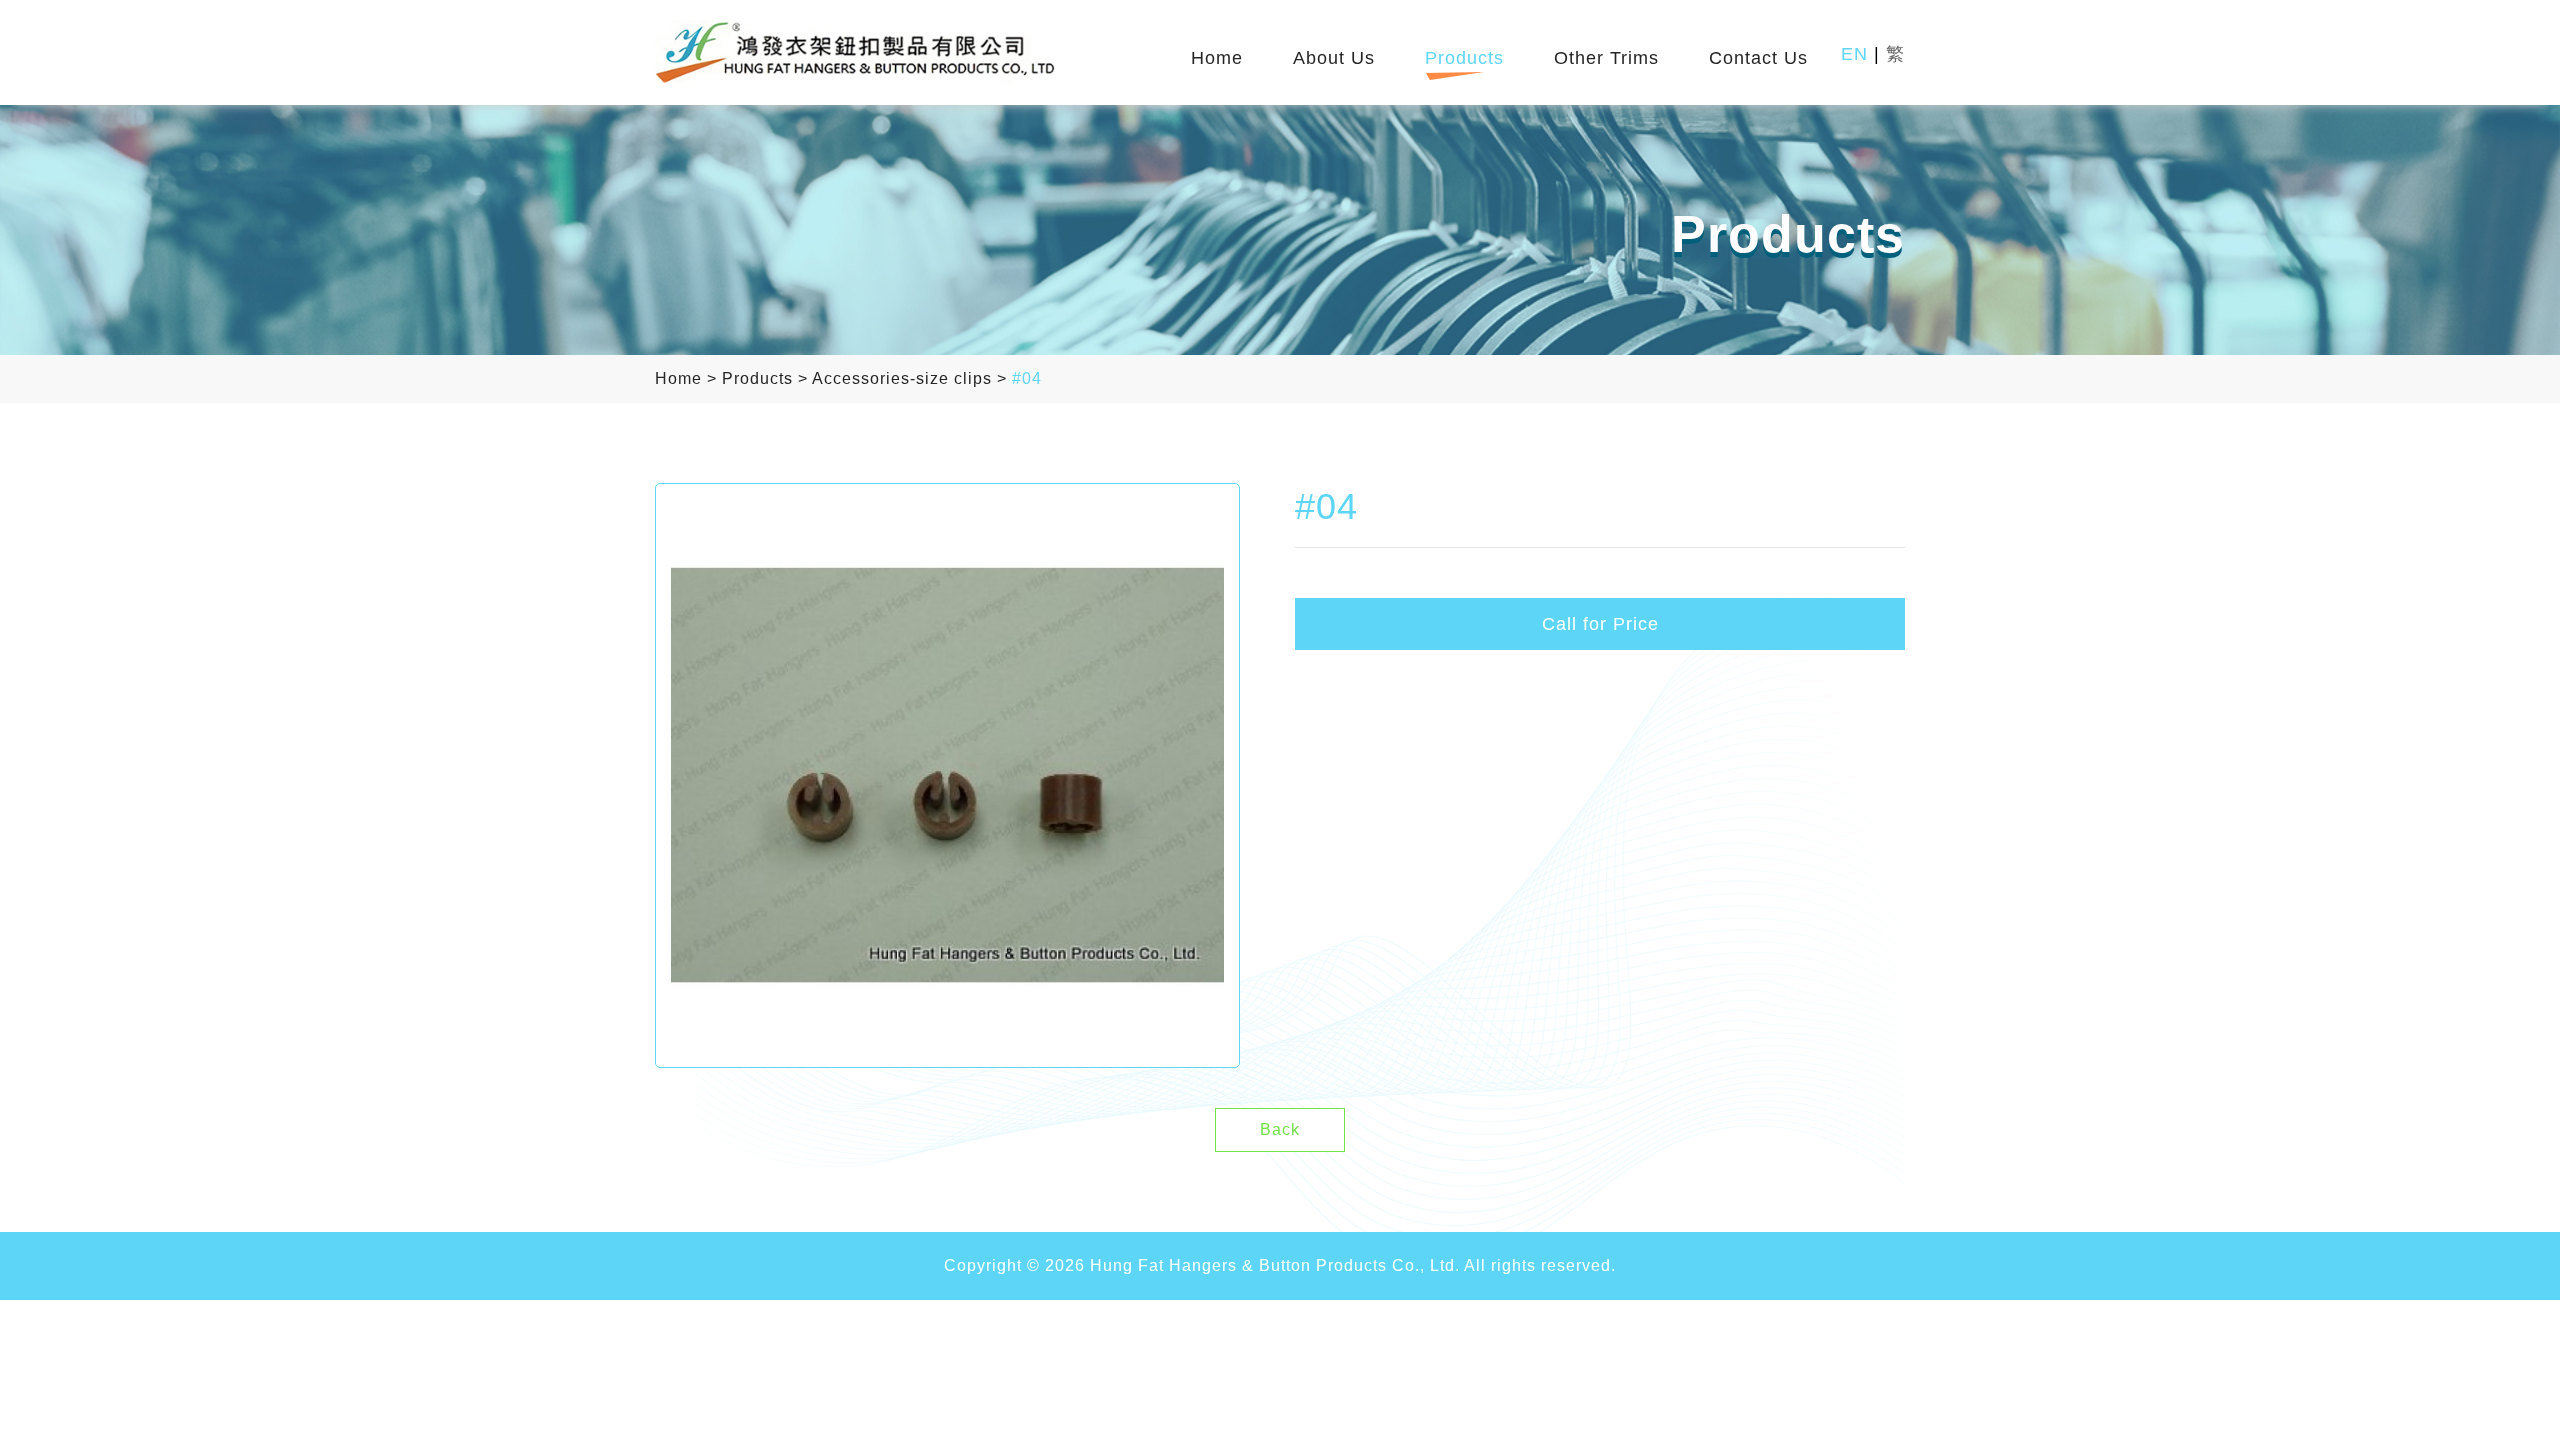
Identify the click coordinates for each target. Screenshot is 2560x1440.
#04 (1027, 378)
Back (1280, 1129)
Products (1464, 58)
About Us (1334, 58)
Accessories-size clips (902, 378)
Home (1217, 58)
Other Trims (1606, 58)
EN (1854, 54)
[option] (947, 775)
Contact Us (1758, 58)
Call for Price (1600, 624)
